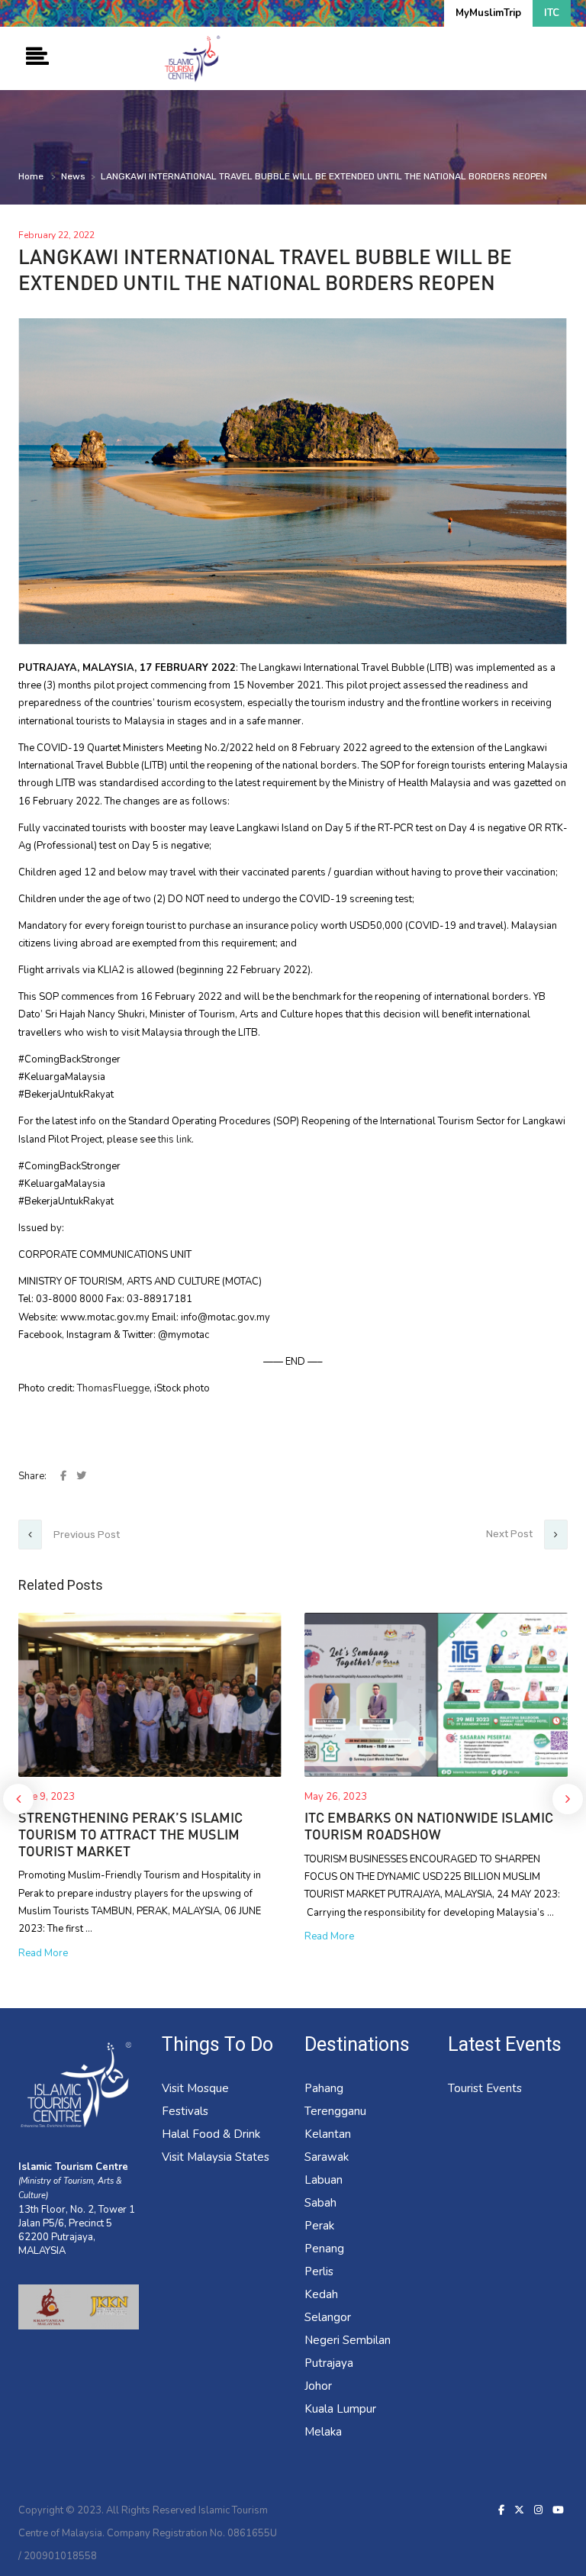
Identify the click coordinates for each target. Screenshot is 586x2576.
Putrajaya (329, 2363)
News (73, 176)
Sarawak (327, 2157)
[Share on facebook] (64, 1476)
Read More (43, 1953)
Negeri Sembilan (348, 2340)
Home (31, 176)
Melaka (323, 2432)
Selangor (328, 2317)
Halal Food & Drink (211, 2134)
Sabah (320, 2203)
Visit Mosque (195, 2088)
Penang (324, 2249)
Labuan (324, 2180)
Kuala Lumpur (340, 2409)
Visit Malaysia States (216, 2157)
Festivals (185, 2111)
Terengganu (335, 2111)
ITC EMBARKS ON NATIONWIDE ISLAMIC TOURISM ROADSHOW (429, 1826)
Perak (319, 2226)
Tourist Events (485, 2088)
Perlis (319, 2271)
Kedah (321, 2294)
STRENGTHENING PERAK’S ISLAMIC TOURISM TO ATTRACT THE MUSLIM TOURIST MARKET (130, 1834)
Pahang (324, 2088)
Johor (318, 2386)
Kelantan (328, 2134)
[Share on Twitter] (81, 1476)
